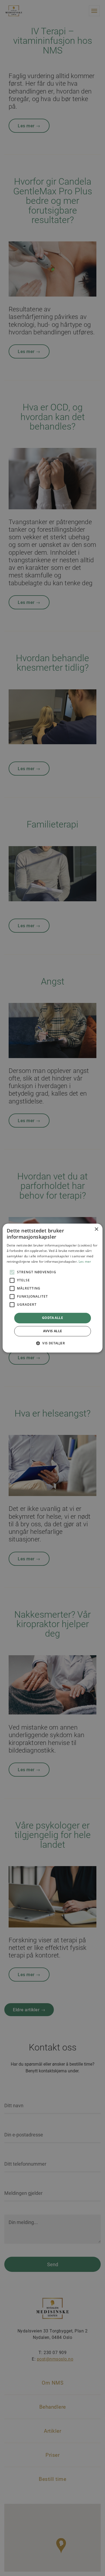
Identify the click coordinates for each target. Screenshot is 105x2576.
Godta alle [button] (52, 1318)
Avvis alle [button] (53, 1331)
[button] (52, 1343)
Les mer (85, 1262)
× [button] (96, 1229)
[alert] (52, 1288)
